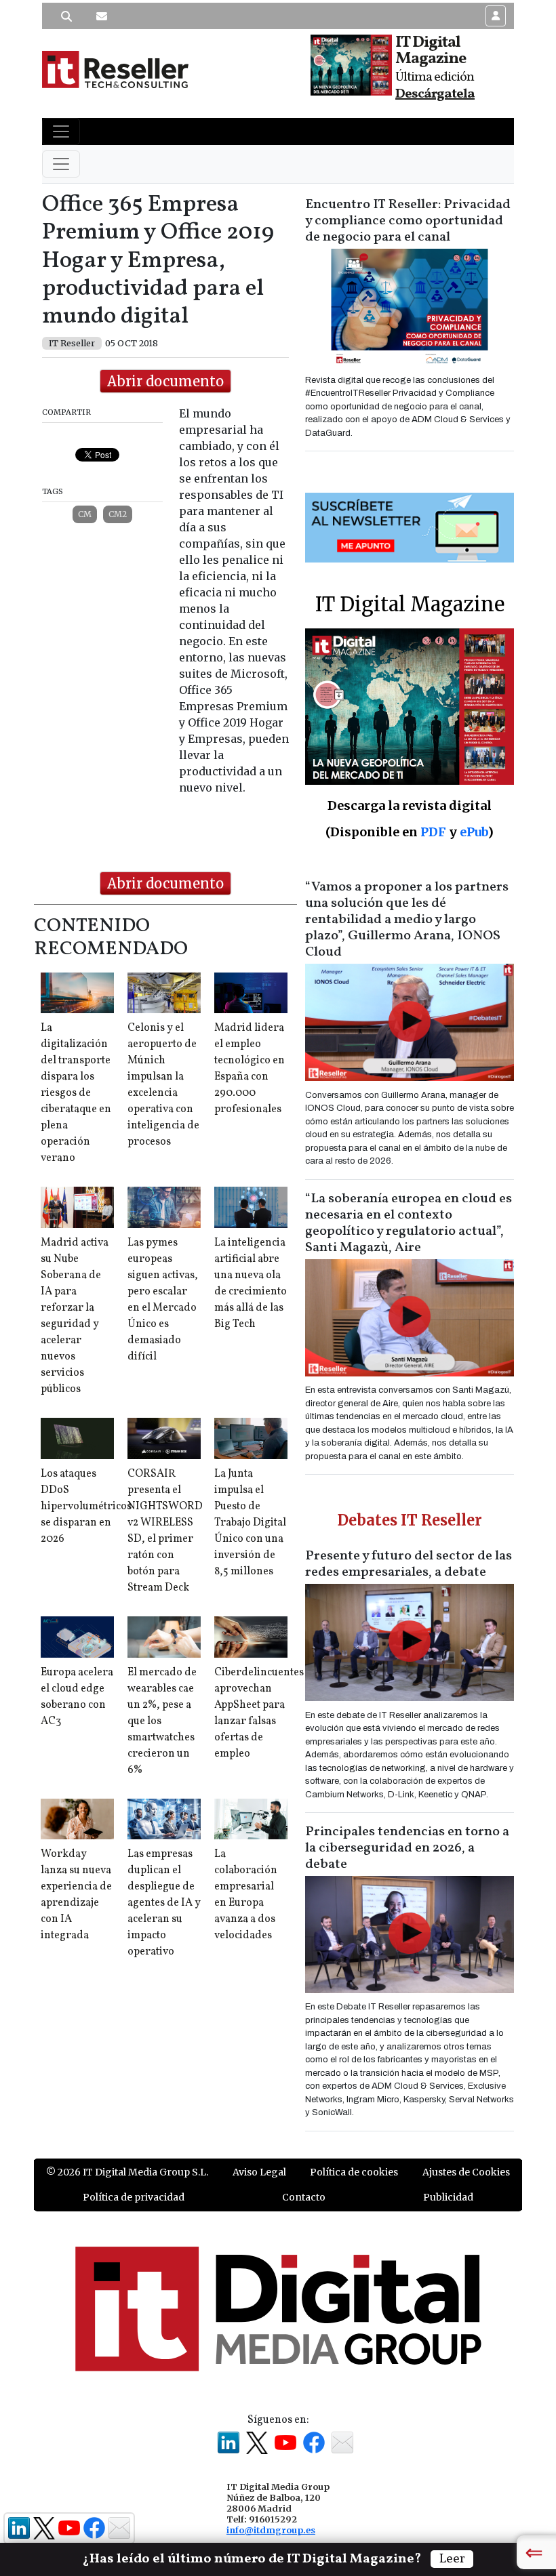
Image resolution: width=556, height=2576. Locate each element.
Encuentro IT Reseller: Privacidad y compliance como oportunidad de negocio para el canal (408, 221)
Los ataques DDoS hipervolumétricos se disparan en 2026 (86, 1507)
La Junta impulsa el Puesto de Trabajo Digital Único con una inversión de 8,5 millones (250, 1523)
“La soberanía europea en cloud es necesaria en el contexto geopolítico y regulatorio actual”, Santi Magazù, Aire (409, 1223)
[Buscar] (66, 16)
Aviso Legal (259, 2172)
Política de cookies (354, 2172)
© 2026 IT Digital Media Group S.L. (127, 2172)
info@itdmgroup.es (271, 2530)
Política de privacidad (134, 2197)
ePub (474, 832)
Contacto (304, 2197)
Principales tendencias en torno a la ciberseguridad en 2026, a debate (407, 1848)
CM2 (118, 514)
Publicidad (448, 2197)
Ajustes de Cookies (466, 2172)
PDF (433, 832)
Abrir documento (165, 381)
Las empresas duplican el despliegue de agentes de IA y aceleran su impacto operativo (164, 1903)
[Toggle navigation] (61, 131)
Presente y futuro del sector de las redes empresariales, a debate (409, 1564)
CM (85, 514)
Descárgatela (435, 94)
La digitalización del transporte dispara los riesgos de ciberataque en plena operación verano (76, 1093)
